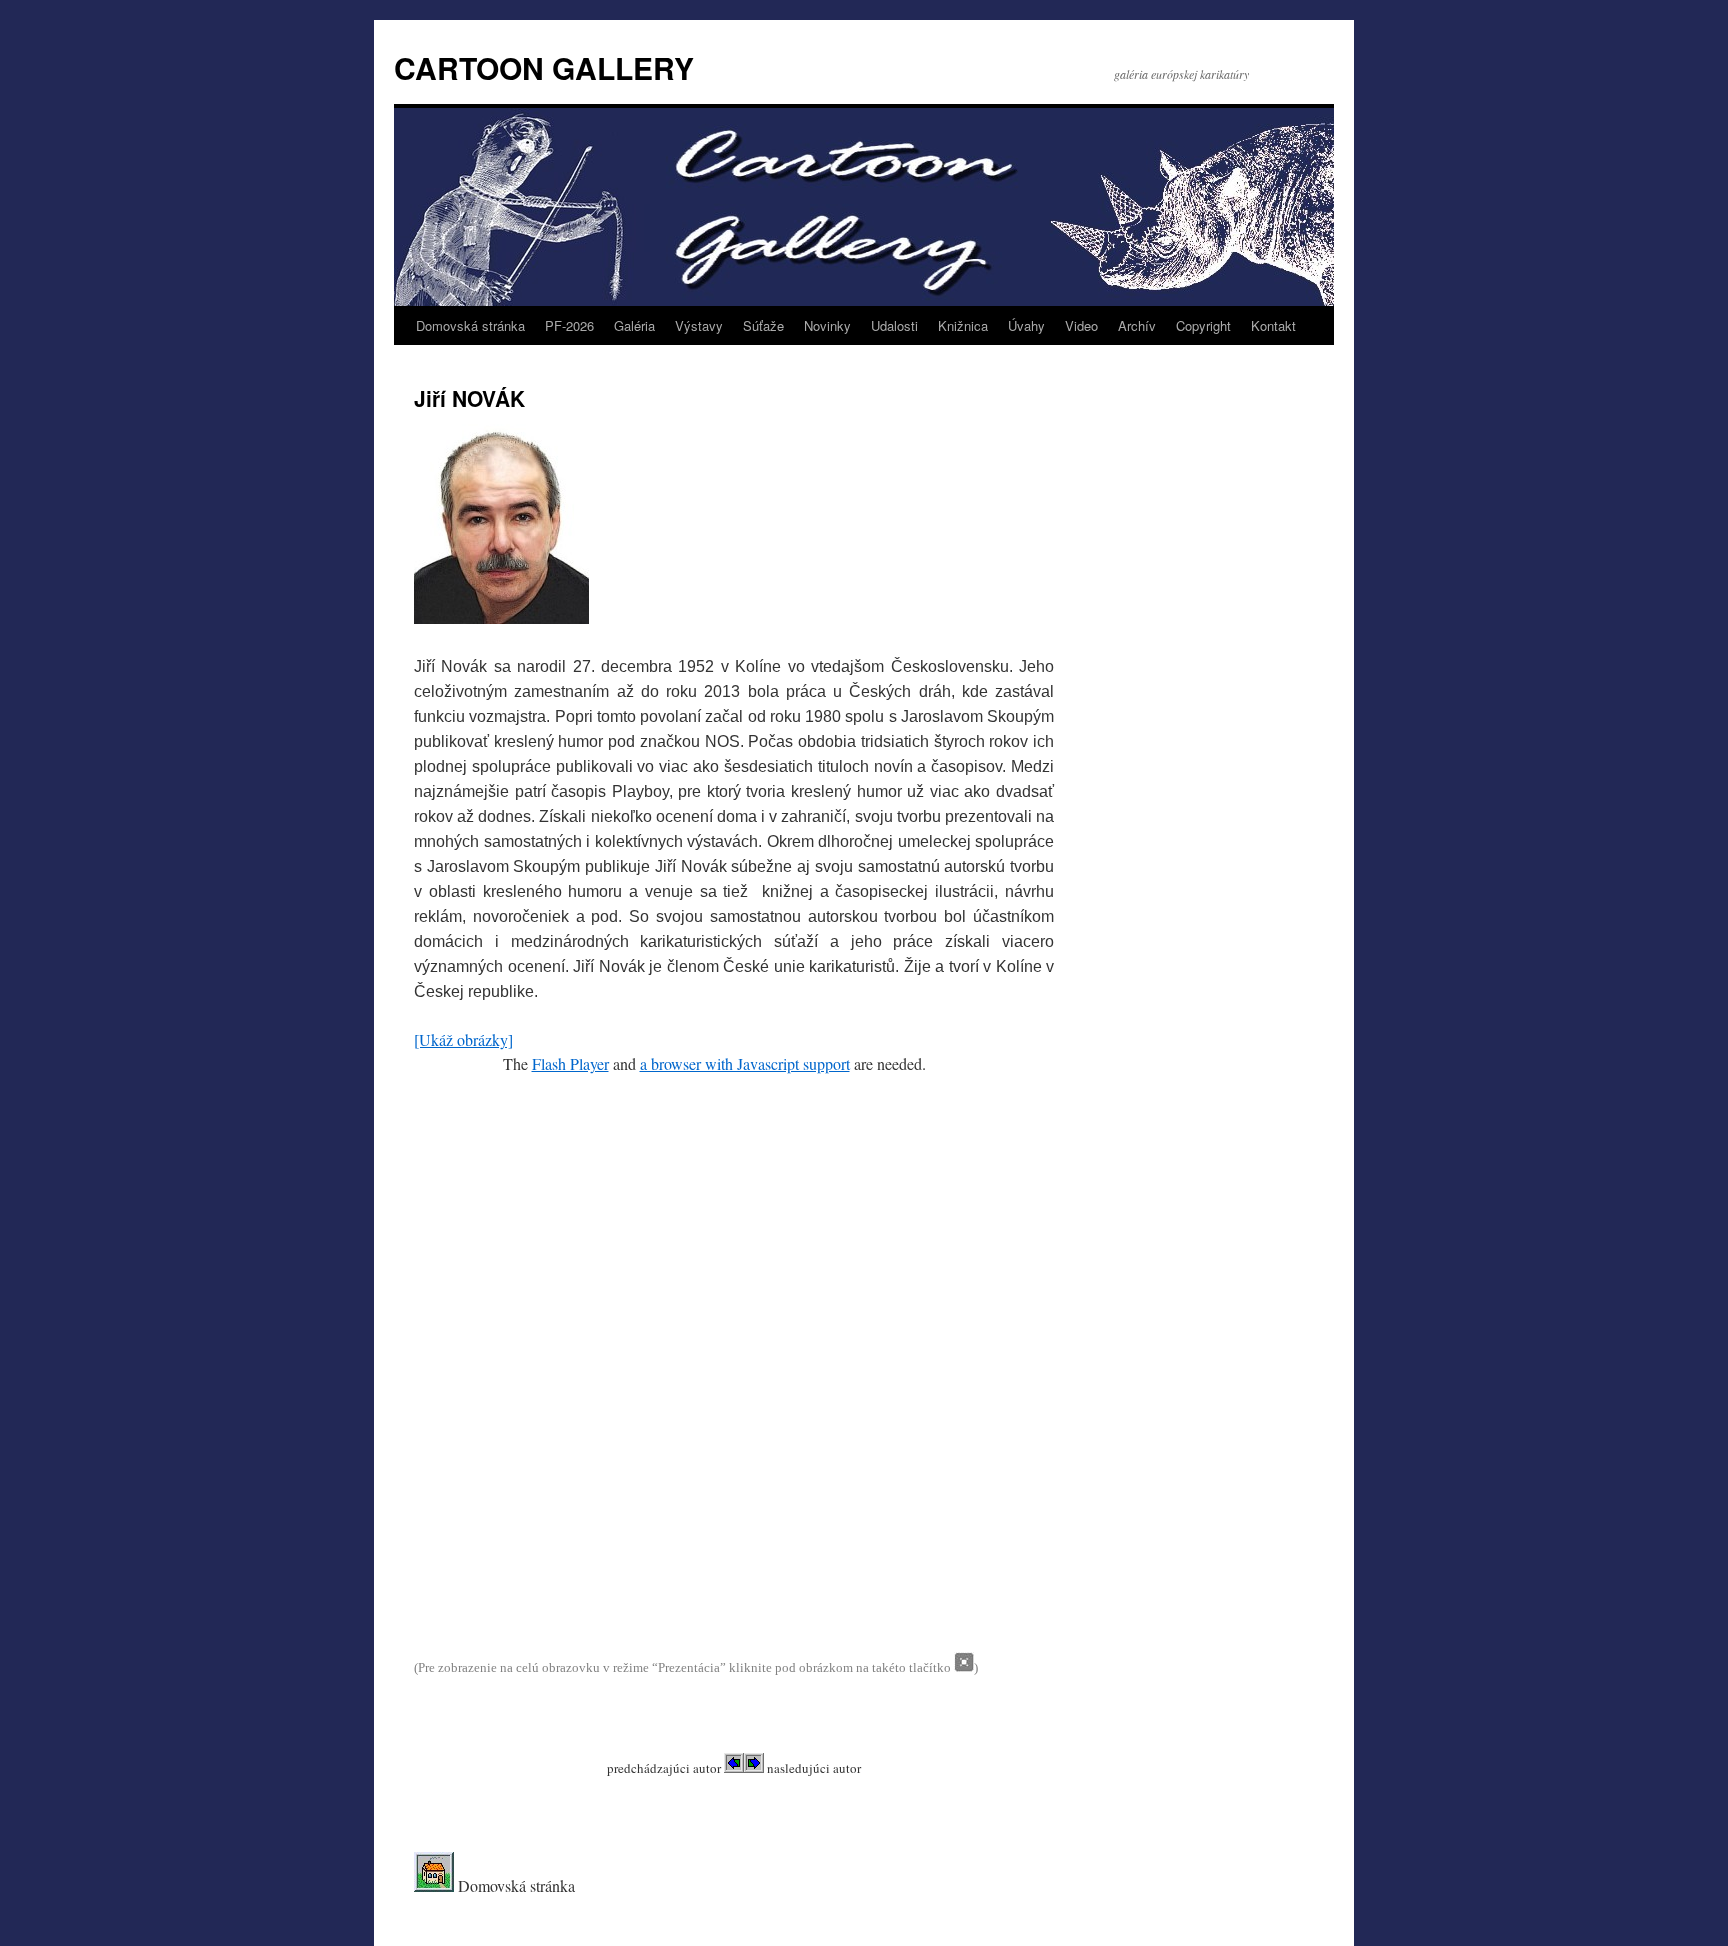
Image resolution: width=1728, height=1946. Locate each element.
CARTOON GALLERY (544, 67)
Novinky (827, 325)
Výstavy (699, 325)
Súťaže (763, 325)
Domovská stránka (470, 325)
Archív (1137, 325)
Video (1081, 325)
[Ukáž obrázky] (463, 1039)
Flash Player (570, 1063)
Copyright (1203, 325)
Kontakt (1273, 325)
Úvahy (1026, 325)
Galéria (634, 325)
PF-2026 (569, 325)
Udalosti (894, 325)
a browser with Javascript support (745, 1063)
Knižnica (963, 325)
